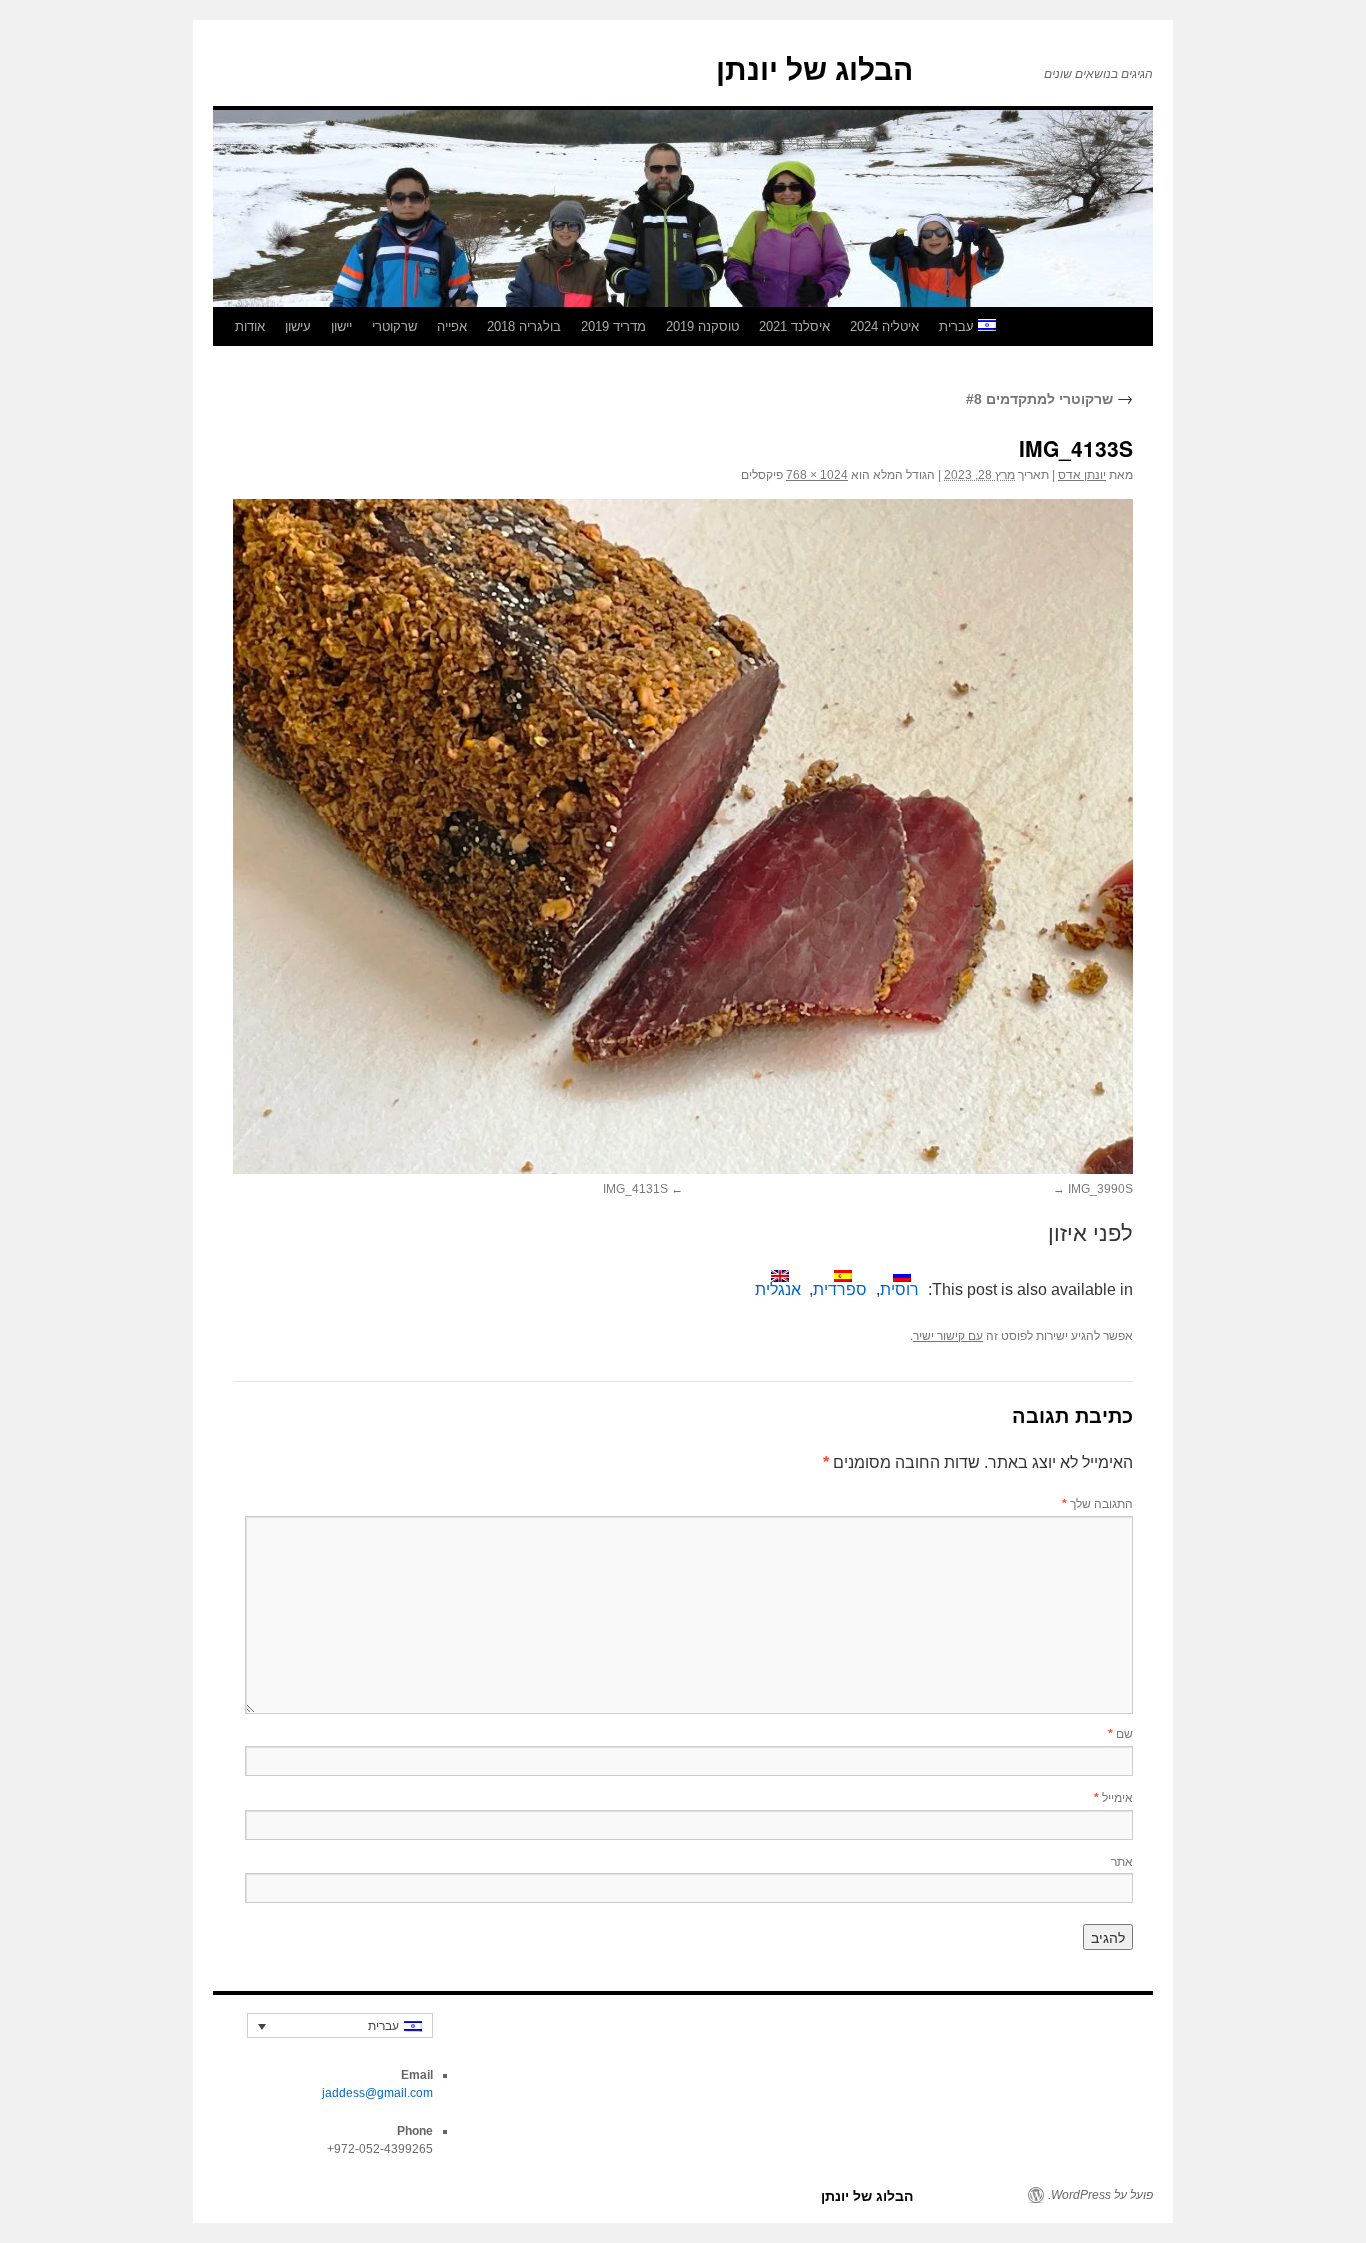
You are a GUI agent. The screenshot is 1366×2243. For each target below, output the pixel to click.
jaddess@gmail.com (377, 2093)
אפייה (452, 326)
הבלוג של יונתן (814, 69)
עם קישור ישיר (948, 1336)
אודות (250, 326)
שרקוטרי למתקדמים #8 (1049, 399)
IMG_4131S (635, 1189)
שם (1120, 1732)
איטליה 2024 (884, 326)
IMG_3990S (1100, 1189)
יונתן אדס (1082, 475)
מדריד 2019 (613, 326)
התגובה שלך (1097, 1502)
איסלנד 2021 (794, 326)
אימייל (1113, 1796)
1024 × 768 (817, 475)
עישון (298, 326)
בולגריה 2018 (524, 326)
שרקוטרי (394, 326)
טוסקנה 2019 (702, 326)
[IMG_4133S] (683, 836)
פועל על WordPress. (1100, 2195)
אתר (1122, 1860)
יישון (341, 326)
